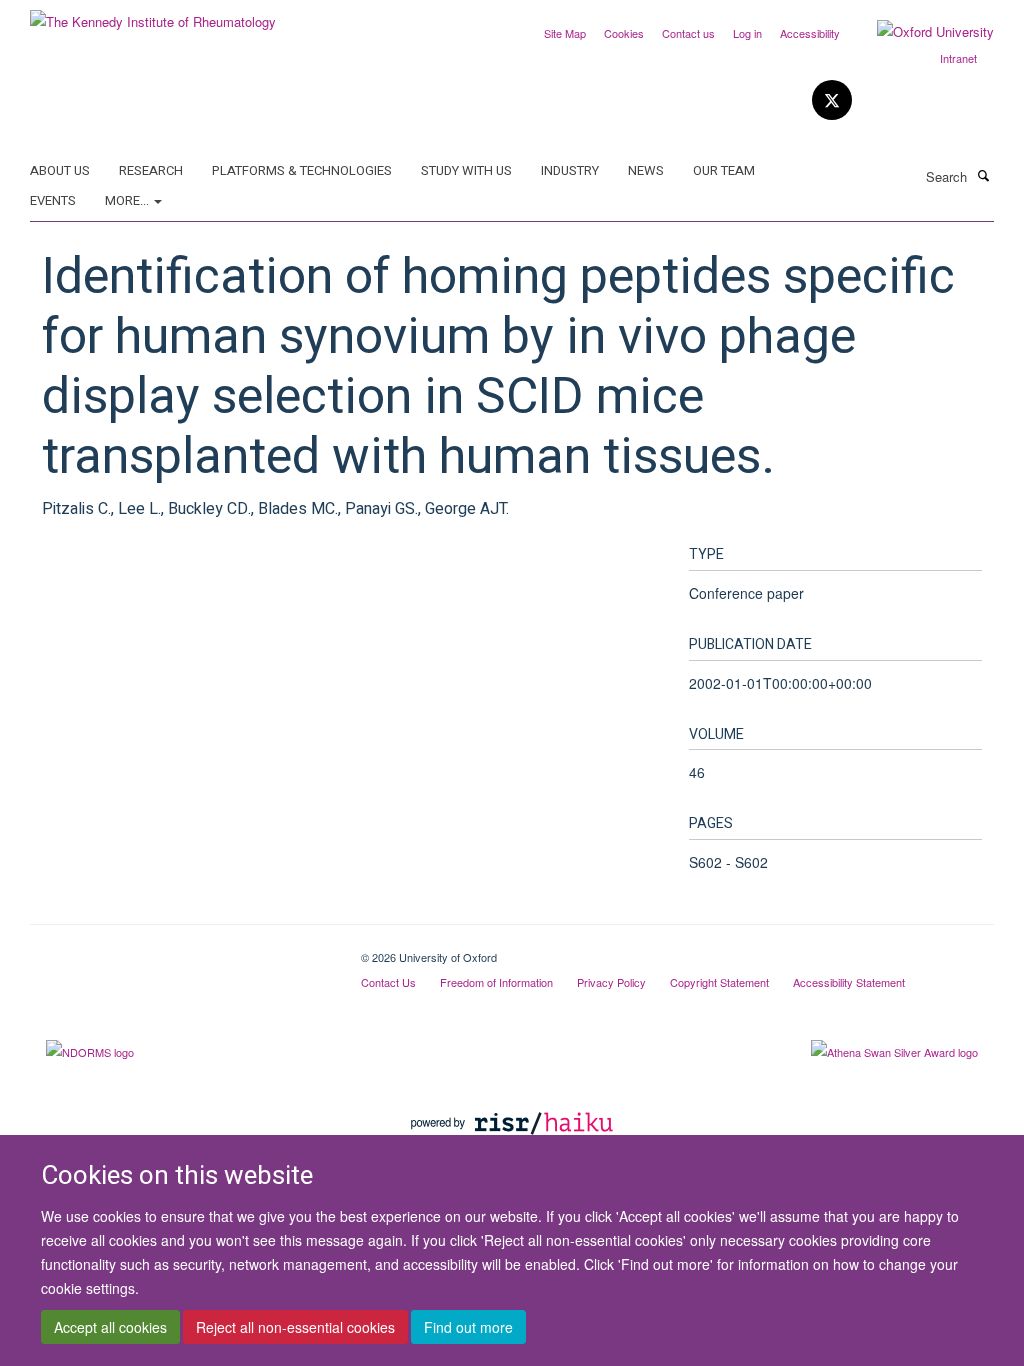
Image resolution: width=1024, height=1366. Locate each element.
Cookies (624, 33)
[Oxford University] (920, 32)
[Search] (983, 175)
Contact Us (388, 982)
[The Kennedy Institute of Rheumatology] (153, 14)
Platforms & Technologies (302, 170)
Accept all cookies (110, 1327)
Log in (747, 33)
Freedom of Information (496, 982)
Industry (570, 170)
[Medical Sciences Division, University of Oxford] (180, 950)
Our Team (724, 170)
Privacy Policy (611, 982)
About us (60, 170)
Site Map (565, 33)
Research (151, 170)
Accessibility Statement (849, 982)
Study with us (466, 170)
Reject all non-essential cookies (295, 1327)
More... (128, 200)
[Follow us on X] (832, 100)
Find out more (468, 1327)
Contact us (688, 33)
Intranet (958, 58)
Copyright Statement (719, 982)
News (646, 170)
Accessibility (810, 33)
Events (53, 200)
